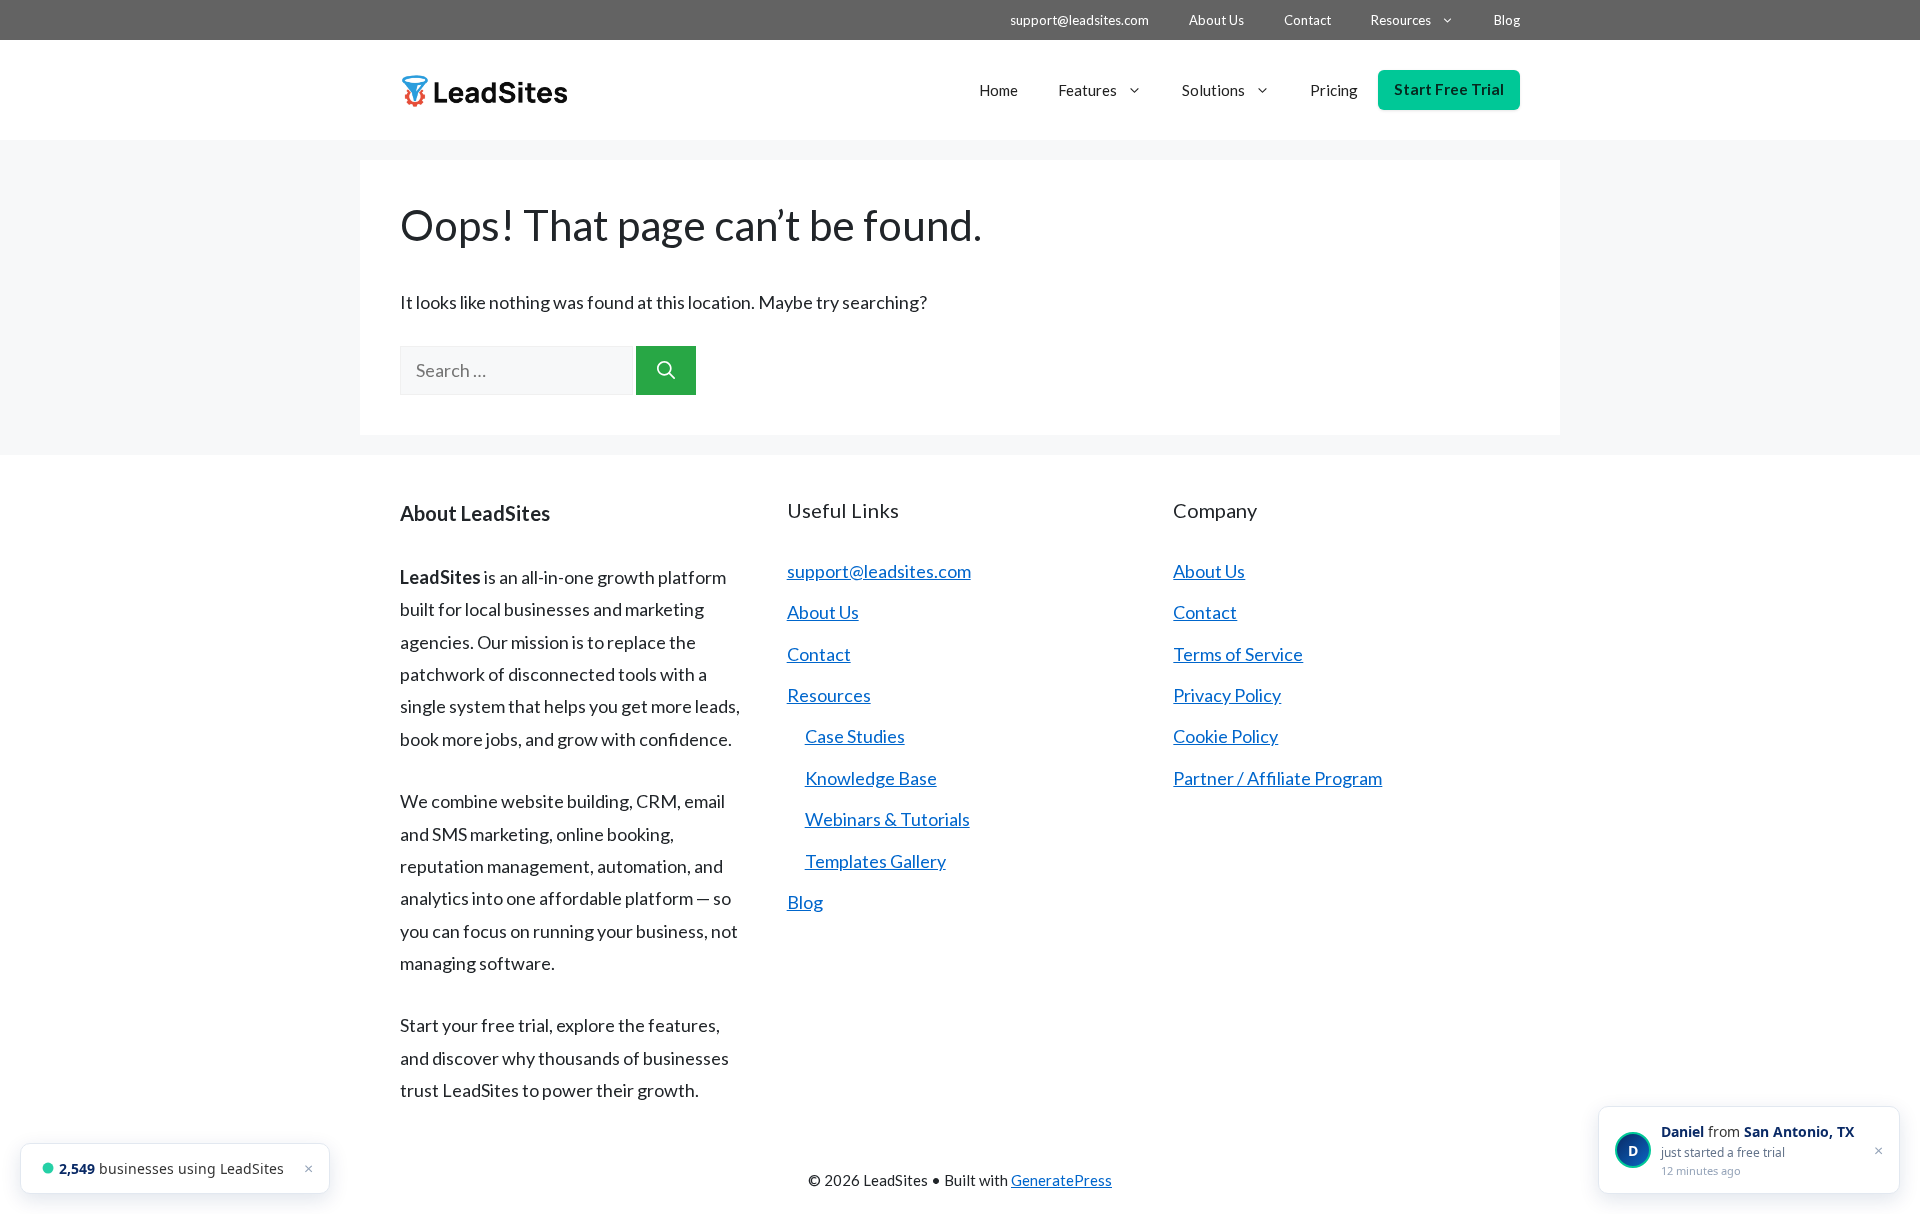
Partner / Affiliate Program (1277, 778)
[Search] (666, 370)
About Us (1216, 20)
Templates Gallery (875, 861)
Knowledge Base (871, 778)
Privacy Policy (1227, 695)
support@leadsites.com (1079, 20)
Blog (1507, 20)
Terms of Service (1238, 654)
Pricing (1334, 90)
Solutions (1213, 90)
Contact (1307, 20)
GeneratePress (1061, 1180)
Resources (1401, 20)
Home (998, 90)
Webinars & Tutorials (887, 819)
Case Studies (855, 736)
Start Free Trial (1449, 89)
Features (1087, 90)
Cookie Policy (1225, 736)
